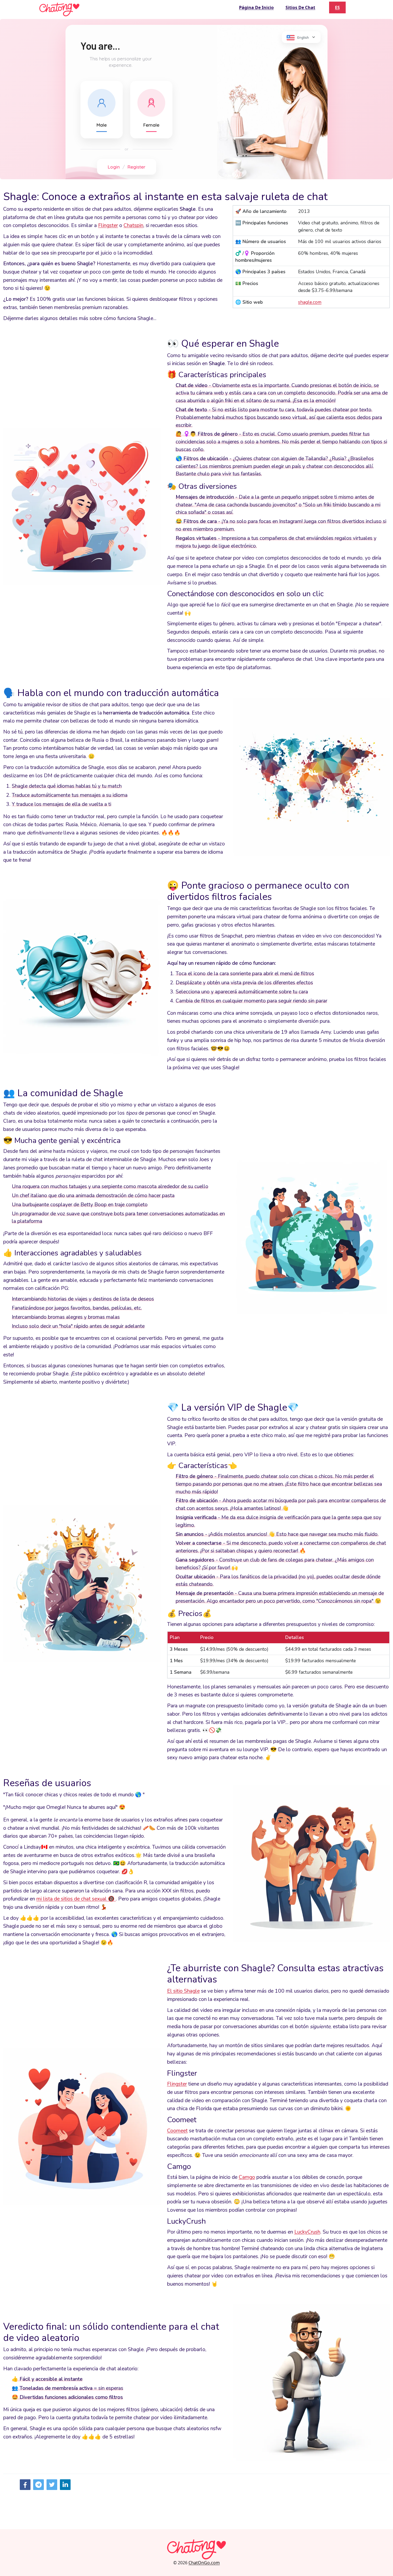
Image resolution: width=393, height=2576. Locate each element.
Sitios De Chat (300, 7)
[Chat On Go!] (59, 9)
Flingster (108, 225)
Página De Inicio (256, 7)
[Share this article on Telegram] (38, 2485)
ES (337, 7)
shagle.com (310, 302)
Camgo (247, 2177)
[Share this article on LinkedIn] (65, 2485)
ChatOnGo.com (204, 2563)
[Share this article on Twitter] (52, 2485)
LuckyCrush (307, 2232)
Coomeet (177, 2131)
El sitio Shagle (183, 1991)
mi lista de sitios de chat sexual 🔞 (76, 1899)
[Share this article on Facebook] (25, 2485)
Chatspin (133, 225)
